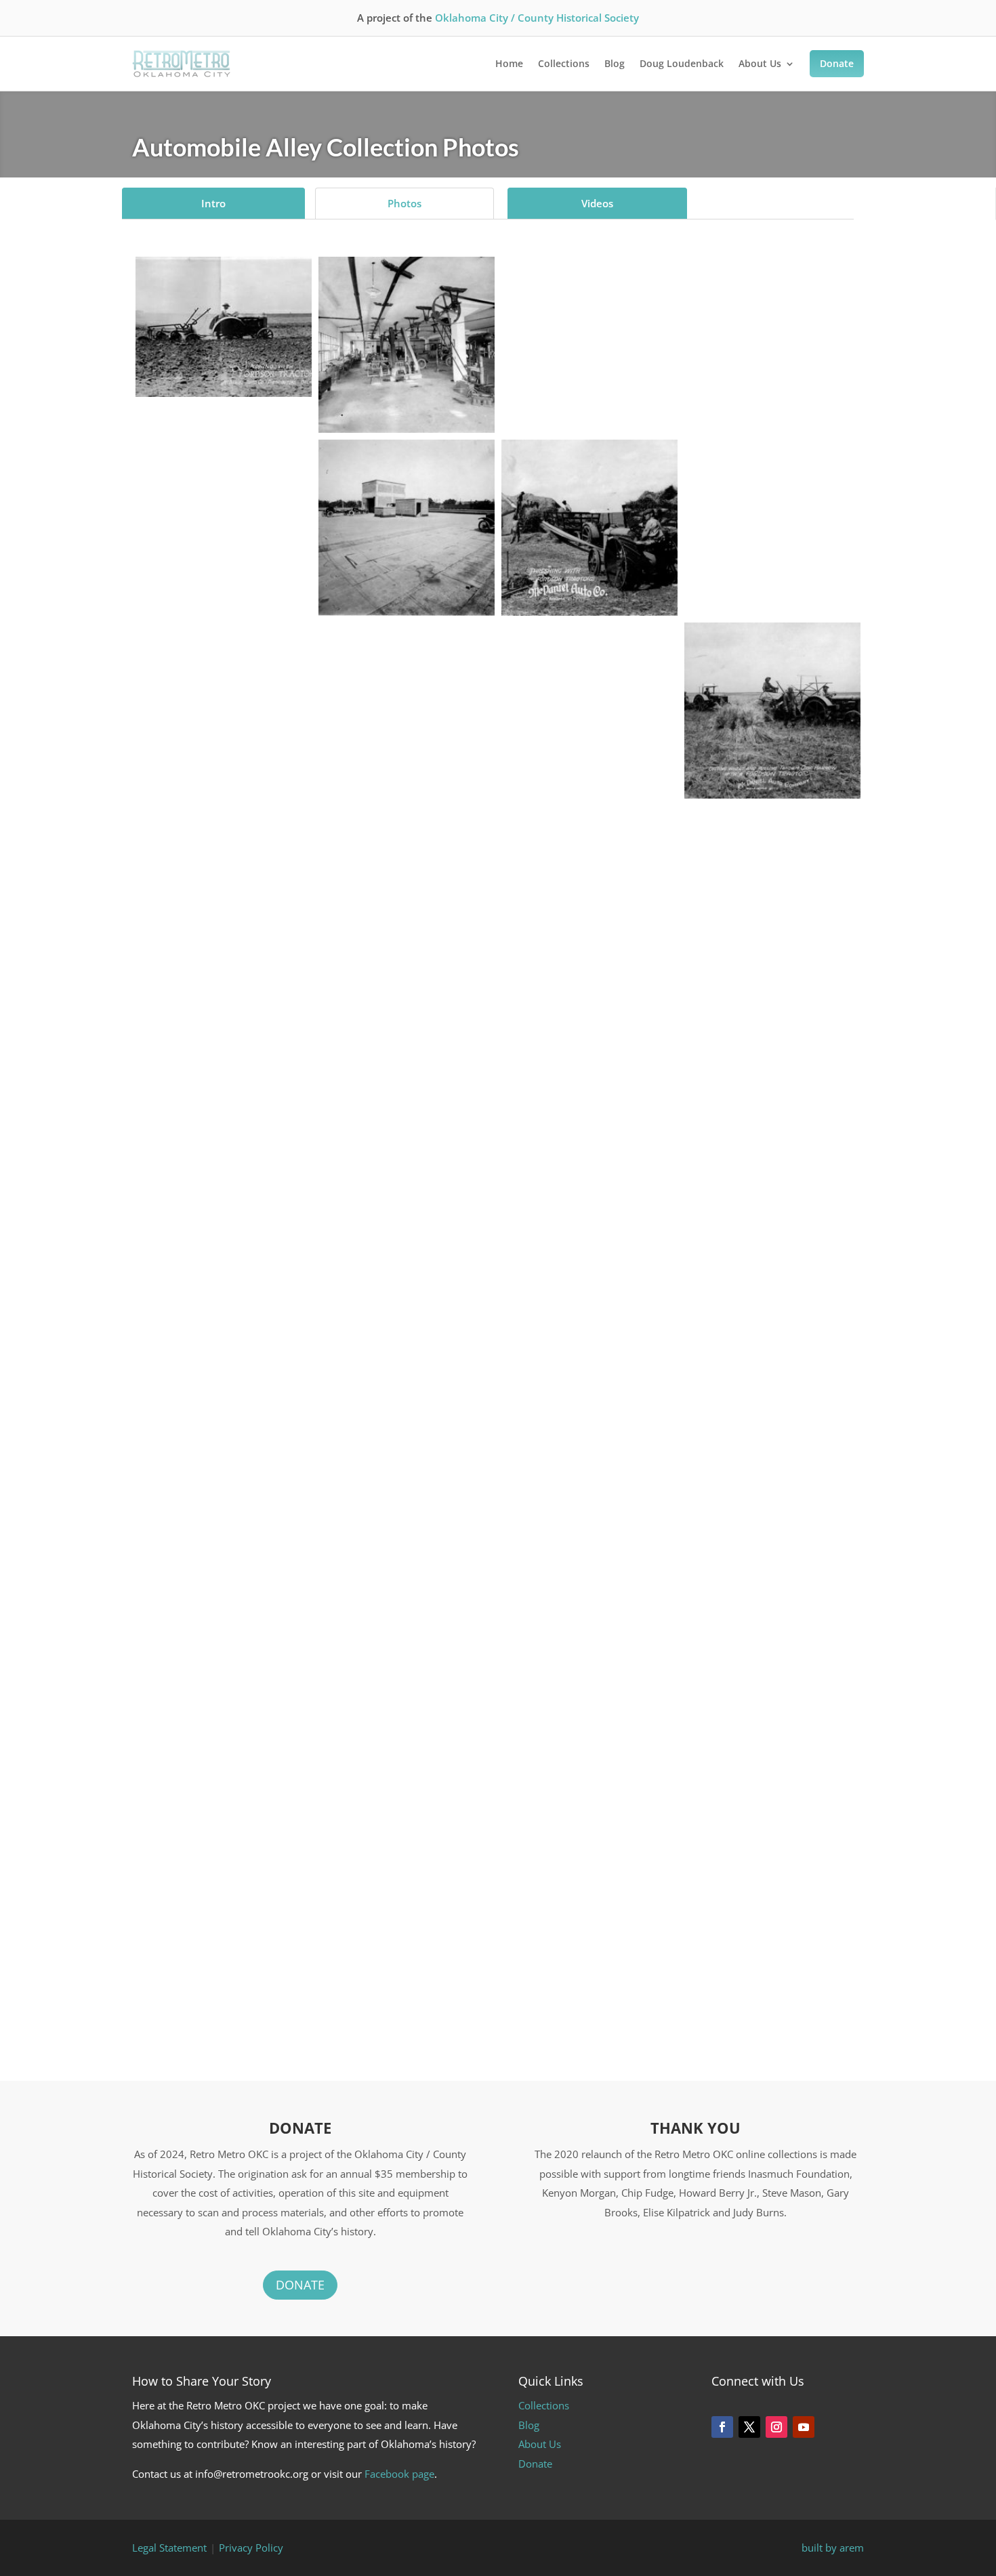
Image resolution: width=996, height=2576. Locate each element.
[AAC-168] (407, 968)
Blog (615, 63)
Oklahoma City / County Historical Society (537, 18)
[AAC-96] (407, 1540)
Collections (564, 63)
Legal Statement (169, 2548)
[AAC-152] (407, 345)
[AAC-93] (589, 1347)
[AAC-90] (772, 1081)
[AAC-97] (589, 1543)
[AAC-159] (224, 692)
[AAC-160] (407, 691)
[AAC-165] (407, 873)
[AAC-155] (772, 326)
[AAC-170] (224, 327)
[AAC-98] (772, 1614)
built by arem (833, 2548)
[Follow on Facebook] (722, 2427)
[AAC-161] (589, 691)
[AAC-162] (224, 874)
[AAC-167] (224, 967)
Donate (837, 63)
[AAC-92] (407, 1277)
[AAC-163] (772, 711)
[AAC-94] (772, 1277)
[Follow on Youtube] (804, 2427)
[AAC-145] (407, 1820)
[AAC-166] (772, 875)
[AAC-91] (224, 1276)
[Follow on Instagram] (776, 2427)
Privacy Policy (251, 2548)
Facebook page (399, 2474)
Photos (404, 203)
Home (509, 63)
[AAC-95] (224, 1542)
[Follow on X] (749, 2427)
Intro (213, 203)
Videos (597, 203)
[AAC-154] (589, 326)
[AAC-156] (224, 509)
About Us (760, 63)
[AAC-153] (407, 528)
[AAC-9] (589, 1006)
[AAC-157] (589, 528)
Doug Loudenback (682, 63)
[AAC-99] (224, 1888)
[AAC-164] (589, 874)
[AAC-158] (772, 508)
